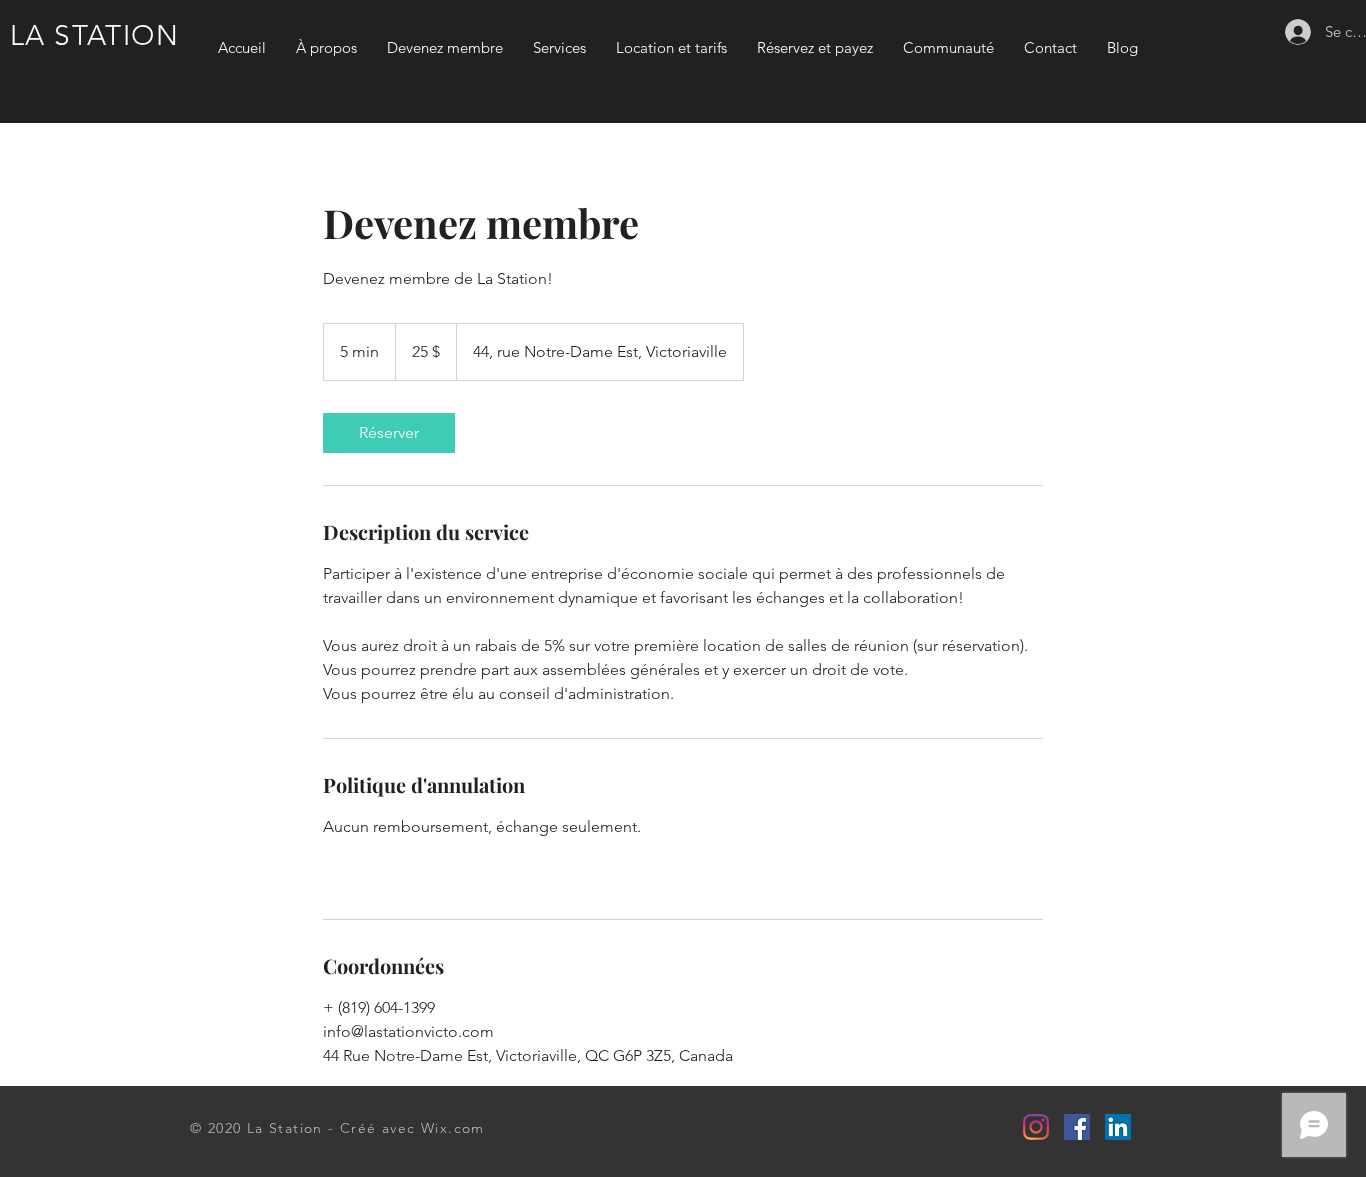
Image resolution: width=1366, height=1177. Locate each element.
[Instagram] (1036, 1127)
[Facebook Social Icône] (1077, 1127)
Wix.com (453, 1128)
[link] (389, 433)
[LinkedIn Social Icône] (1118, 1127)
